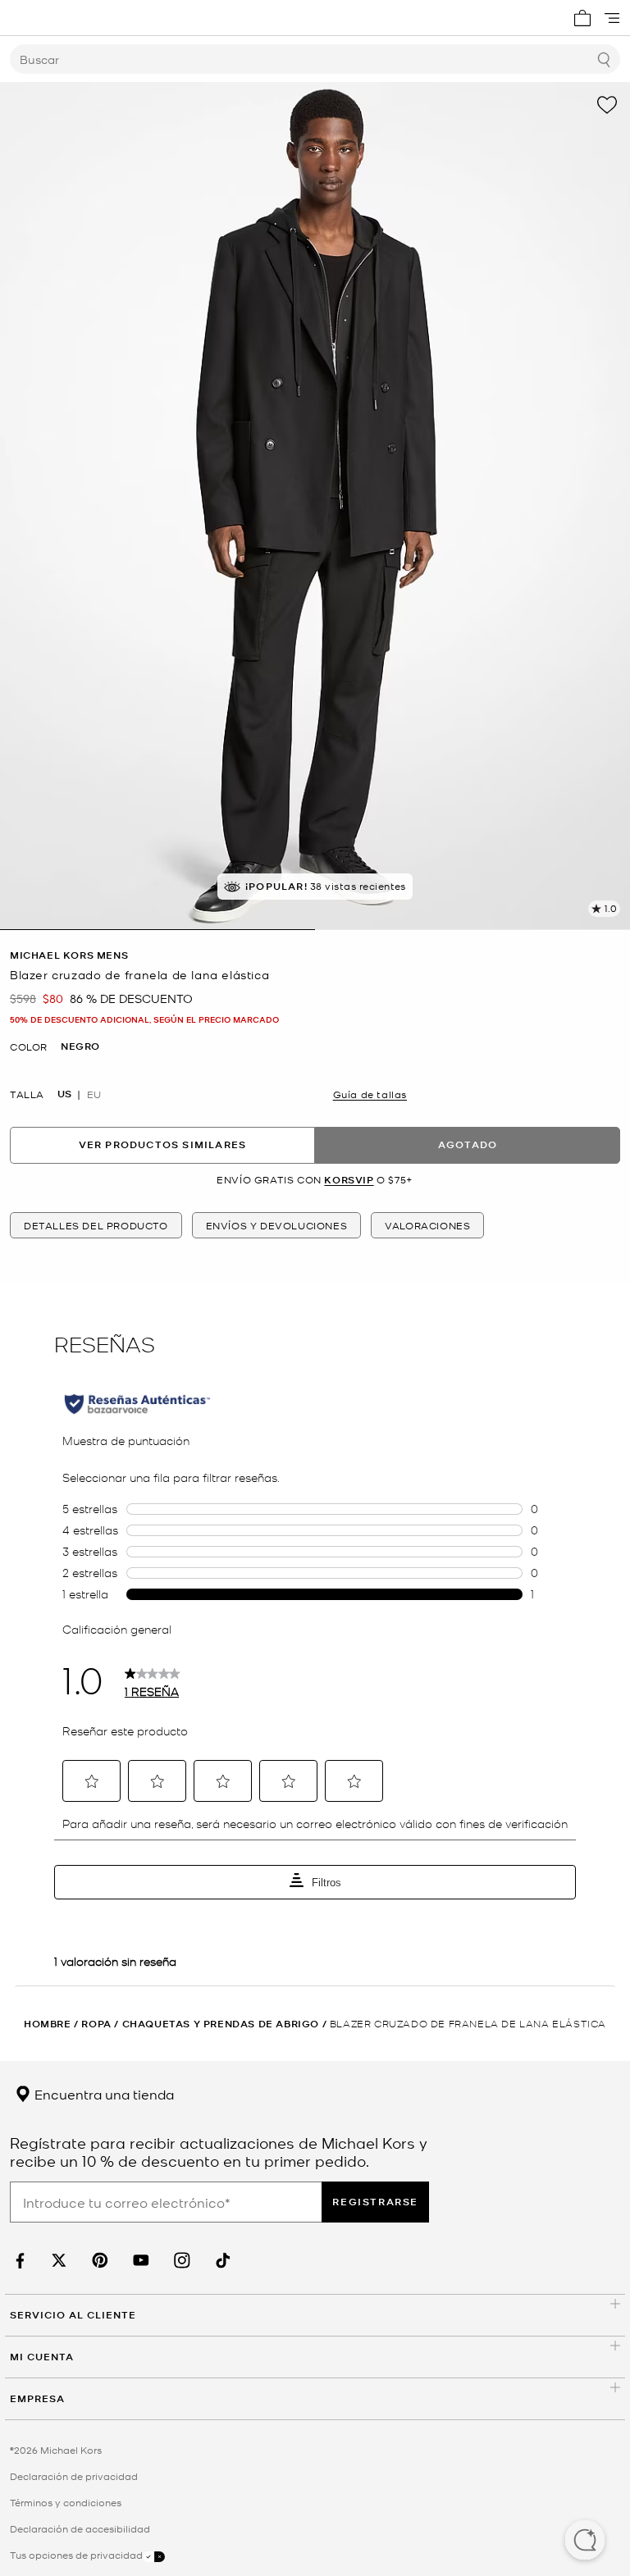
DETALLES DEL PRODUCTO (96, 1225)
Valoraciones (427, 1225)
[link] (18, 2261)
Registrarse (375, 2202)
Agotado (468, 1144)
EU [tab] (94, 1094)
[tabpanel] (315, 506)
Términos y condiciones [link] (66, 2502)
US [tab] (64, 1094)
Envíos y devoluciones (277, 1225)
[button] (585, 2542)
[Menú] (612, 18)
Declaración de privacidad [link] (74, 2476)
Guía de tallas (370, 1094)
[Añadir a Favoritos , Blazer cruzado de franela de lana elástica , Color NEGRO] (607, 105)
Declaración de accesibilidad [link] (80, 2528)
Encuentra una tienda (103, 2094)
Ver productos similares (163, 1144)
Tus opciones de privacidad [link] (76, 2555)
